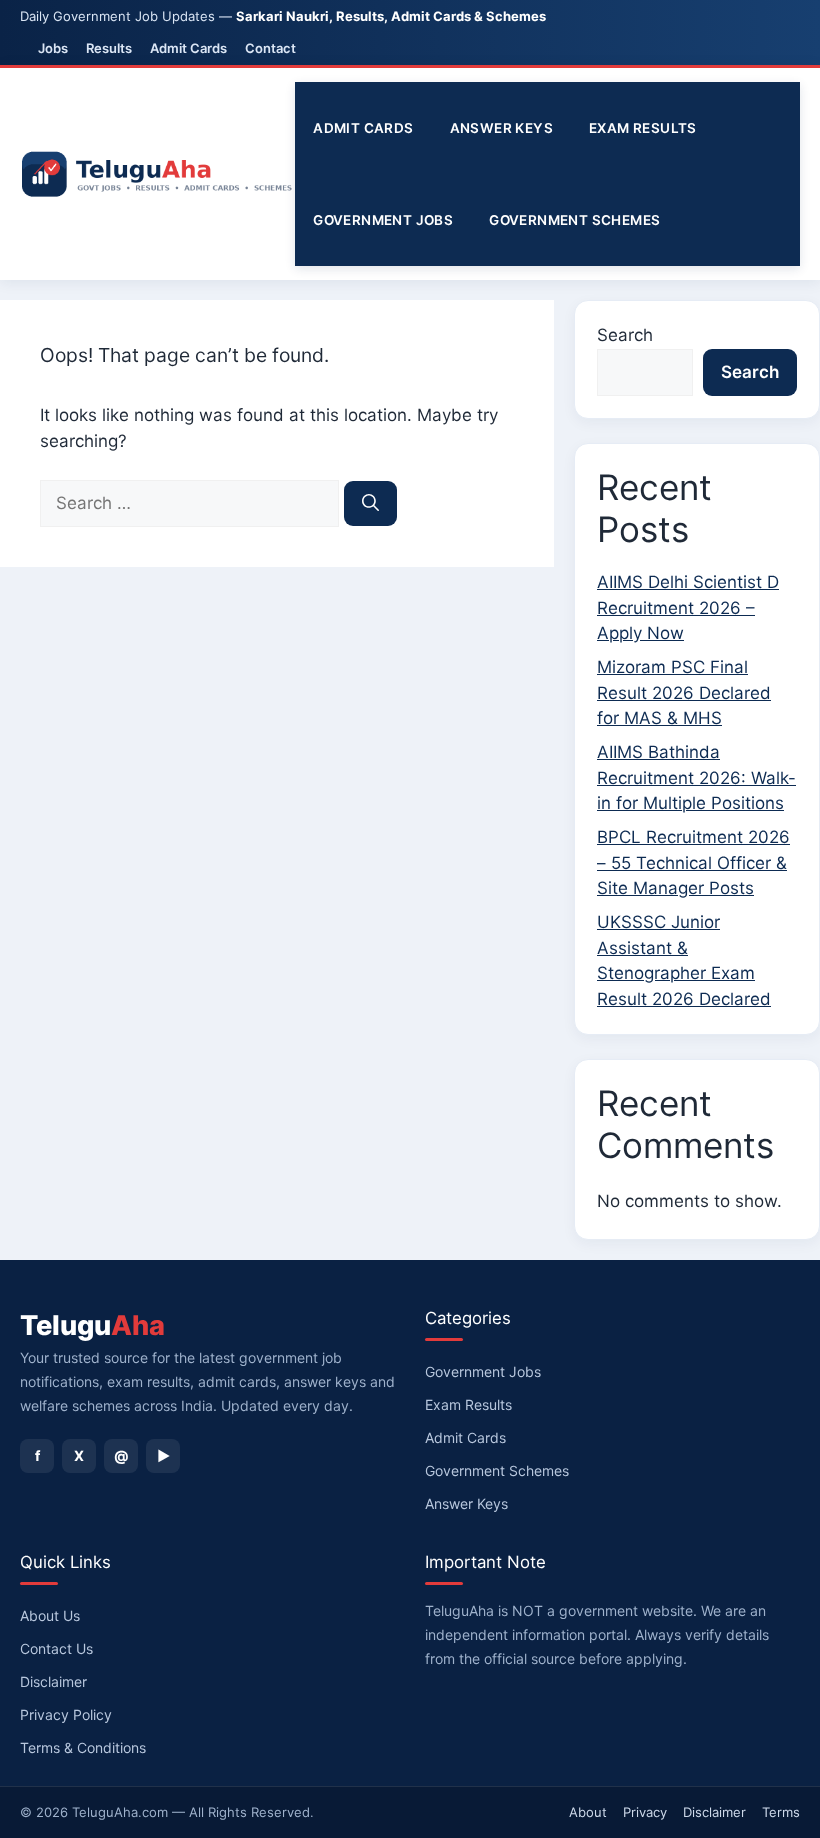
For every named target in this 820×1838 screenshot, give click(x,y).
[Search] (370, 504)
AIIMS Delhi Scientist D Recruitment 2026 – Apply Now (688, 607)
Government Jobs (383, 220)
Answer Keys (501, 128)
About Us (50, 1615)
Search (625, 335)
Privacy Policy (66, 1714)
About (588, 1812)
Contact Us (56, 1648)
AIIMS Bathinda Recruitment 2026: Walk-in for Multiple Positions (696, 777)
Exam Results (643, 128)
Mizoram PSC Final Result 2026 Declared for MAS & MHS (684, 692)
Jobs (53, 48)
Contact (270, 48)
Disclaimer (53, 1681)
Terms (781, 1812)
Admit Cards (188, 48)
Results (109, 48)
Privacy (645, 1812)
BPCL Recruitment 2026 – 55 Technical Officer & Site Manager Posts (693, 862)
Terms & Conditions (83, 1747)
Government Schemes (574, 220)
